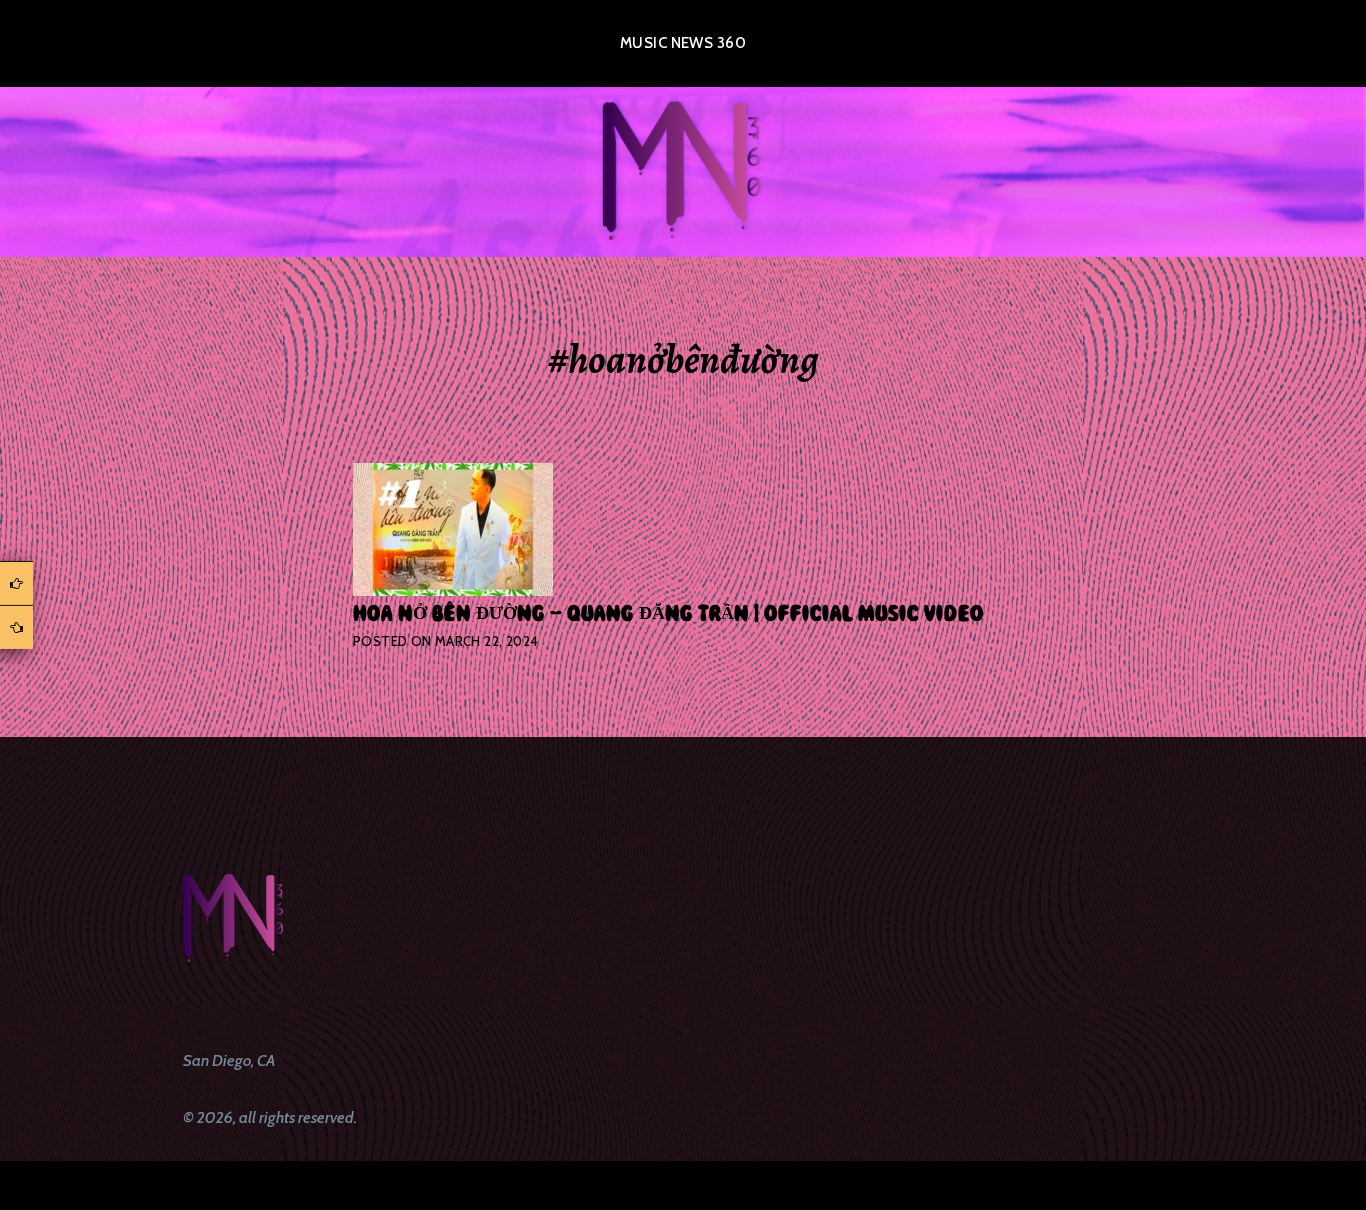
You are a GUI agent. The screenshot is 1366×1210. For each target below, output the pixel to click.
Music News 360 (683, 43)
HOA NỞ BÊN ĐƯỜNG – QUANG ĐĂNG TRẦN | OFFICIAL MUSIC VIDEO (668, 614)
